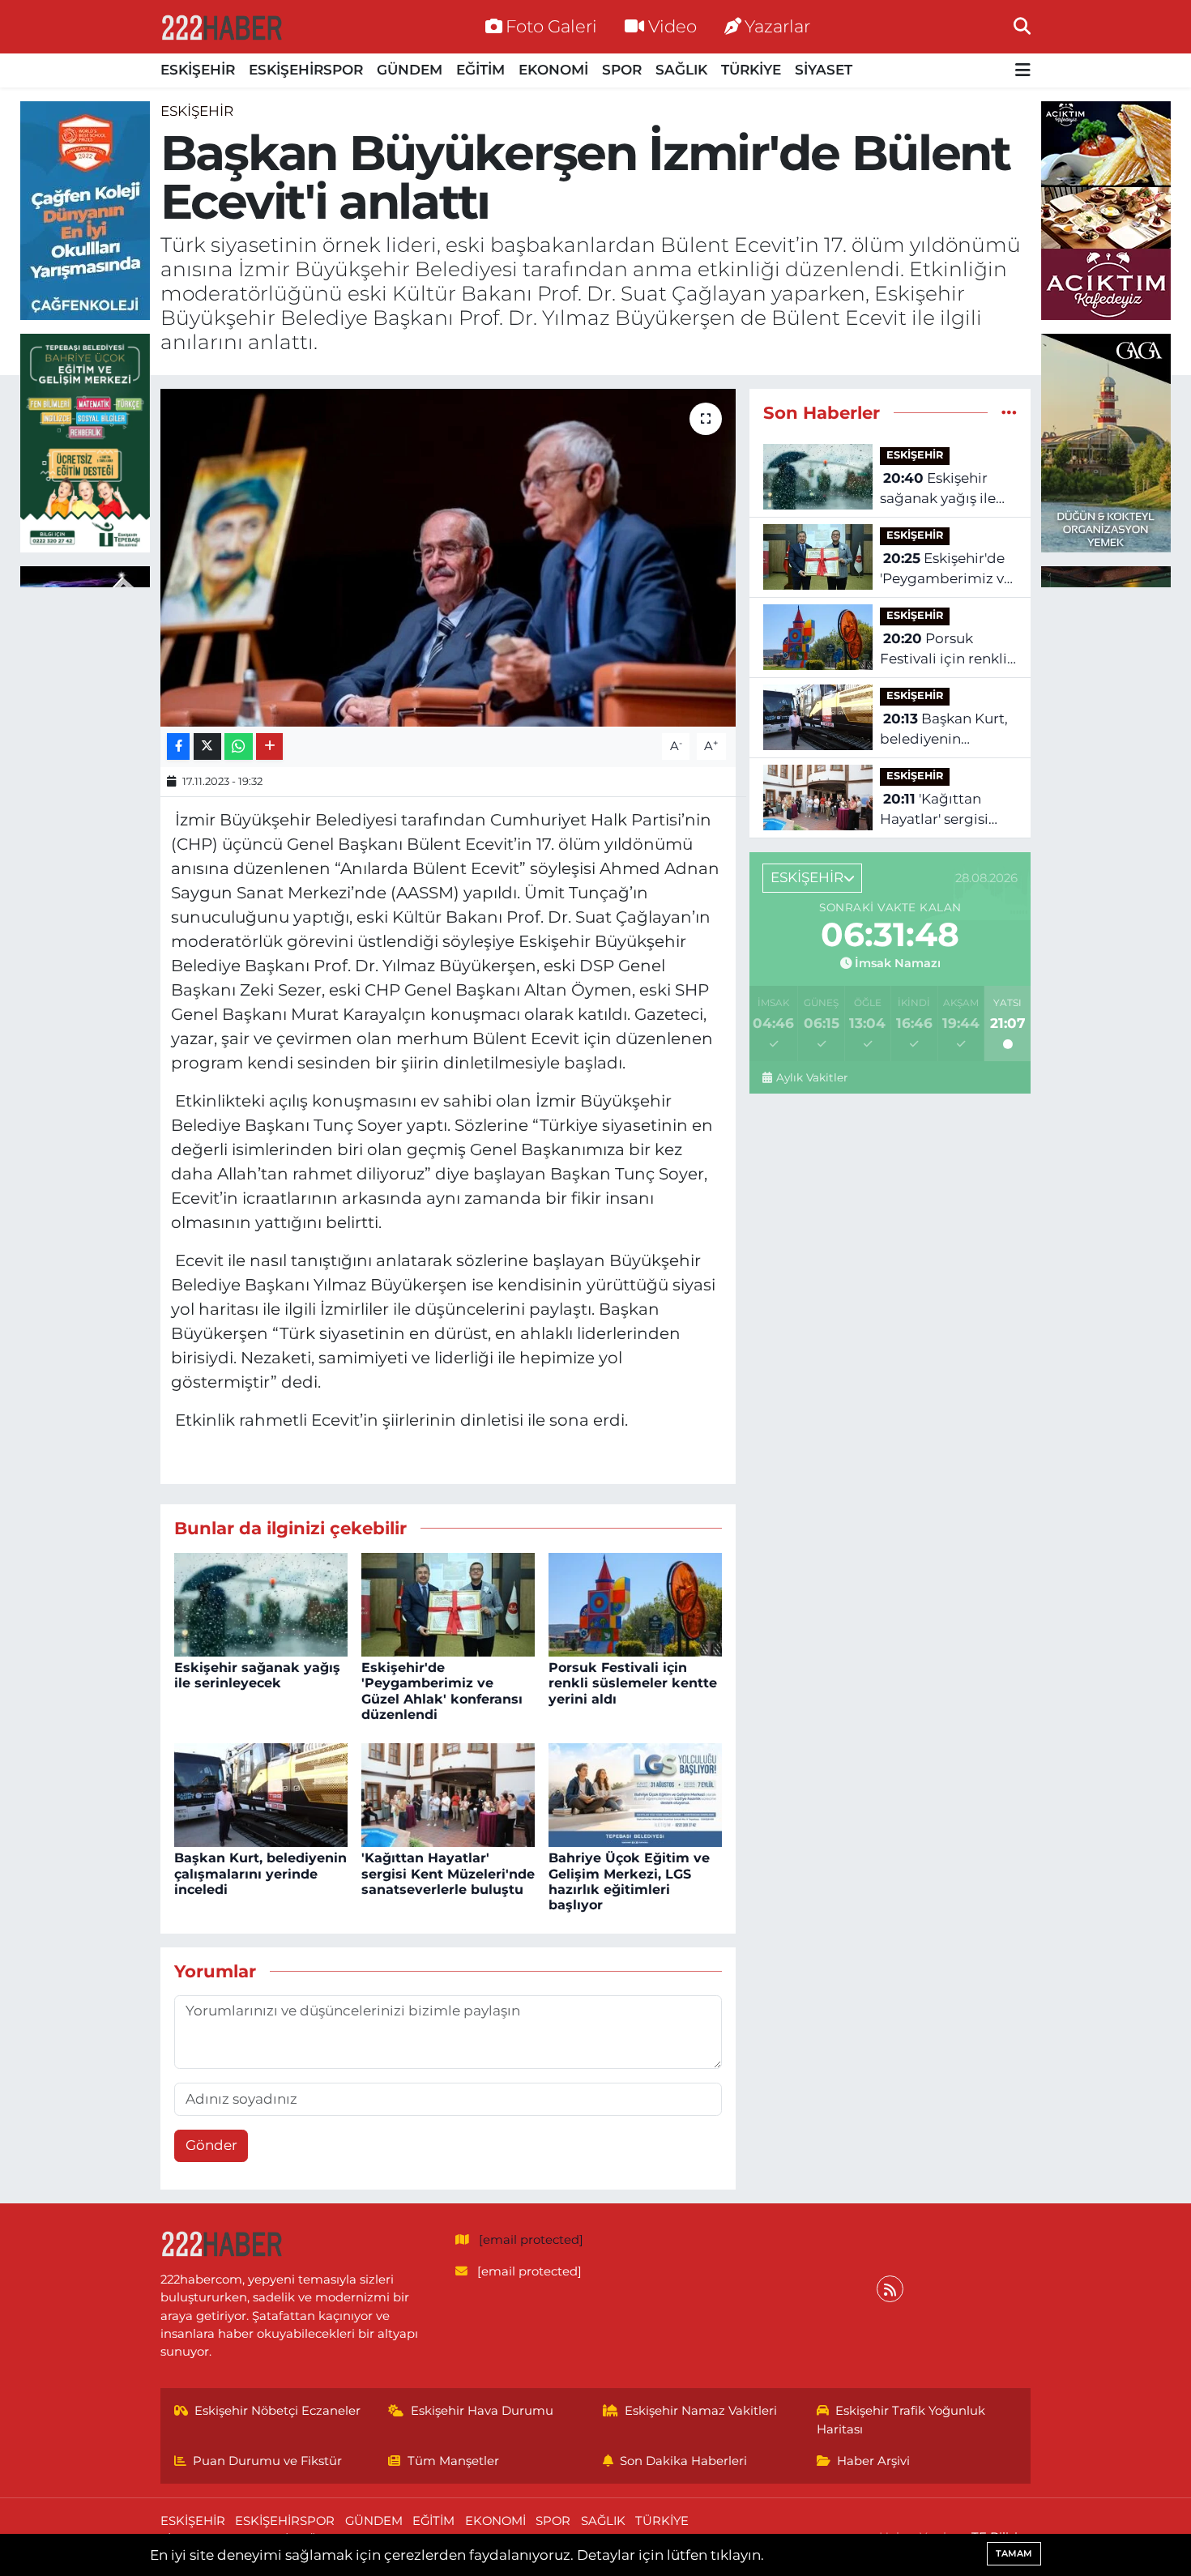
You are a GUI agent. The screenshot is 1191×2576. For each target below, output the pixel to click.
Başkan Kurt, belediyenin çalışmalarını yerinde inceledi (260, 1873)
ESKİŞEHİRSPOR (306, 70)
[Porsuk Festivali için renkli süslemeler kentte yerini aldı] (635, 1603)
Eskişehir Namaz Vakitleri (701, 2411)
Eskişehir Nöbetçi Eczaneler (277, 2411)
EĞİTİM (480, 70)
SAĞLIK (681, 70)
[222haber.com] (221, 27)
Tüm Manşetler (453, 2461)
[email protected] (531, 2240)
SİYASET (824, 70)
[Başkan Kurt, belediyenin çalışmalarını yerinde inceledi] (261, 1793)
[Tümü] (1009, 412)
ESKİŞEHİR (198, 70)
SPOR (622, 70)
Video (672, 26)
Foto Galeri (551, 26)
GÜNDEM (410, 70)
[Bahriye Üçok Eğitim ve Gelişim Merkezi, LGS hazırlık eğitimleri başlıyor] (635, 1793)
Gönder (211, 2145)
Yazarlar (777, 26)
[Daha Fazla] (269, 746)
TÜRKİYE (751, 70)
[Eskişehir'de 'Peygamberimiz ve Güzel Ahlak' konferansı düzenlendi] (448, 1603)
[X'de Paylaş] (207, 746)
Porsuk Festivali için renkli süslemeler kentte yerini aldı (633, 1683)
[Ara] (1022, 26)
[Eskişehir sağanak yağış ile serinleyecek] (261, 1603)
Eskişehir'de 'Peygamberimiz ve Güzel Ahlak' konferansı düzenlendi (442, 1691)
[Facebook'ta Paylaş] (178, 746)
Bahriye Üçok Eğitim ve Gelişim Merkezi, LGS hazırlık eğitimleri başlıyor (629, 1881)
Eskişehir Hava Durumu (482, 2411)
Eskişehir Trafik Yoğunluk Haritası (901, 2420)
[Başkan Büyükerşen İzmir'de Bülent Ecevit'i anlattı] (448, 557)
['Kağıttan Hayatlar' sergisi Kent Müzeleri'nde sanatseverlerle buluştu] (448, 1793)
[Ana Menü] (1023, 71)
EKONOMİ (553, 70)
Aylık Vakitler (811, 1077)
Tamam (1014, 2553)
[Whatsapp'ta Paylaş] (239, 746)
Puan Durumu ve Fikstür (267, 2461)
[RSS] (890, 2289)
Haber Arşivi (873, 2461)
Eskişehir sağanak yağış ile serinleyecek (257, 1675)
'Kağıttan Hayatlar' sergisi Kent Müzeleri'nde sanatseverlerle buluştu (448, 1873)
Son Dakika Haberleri (683, 2461)
